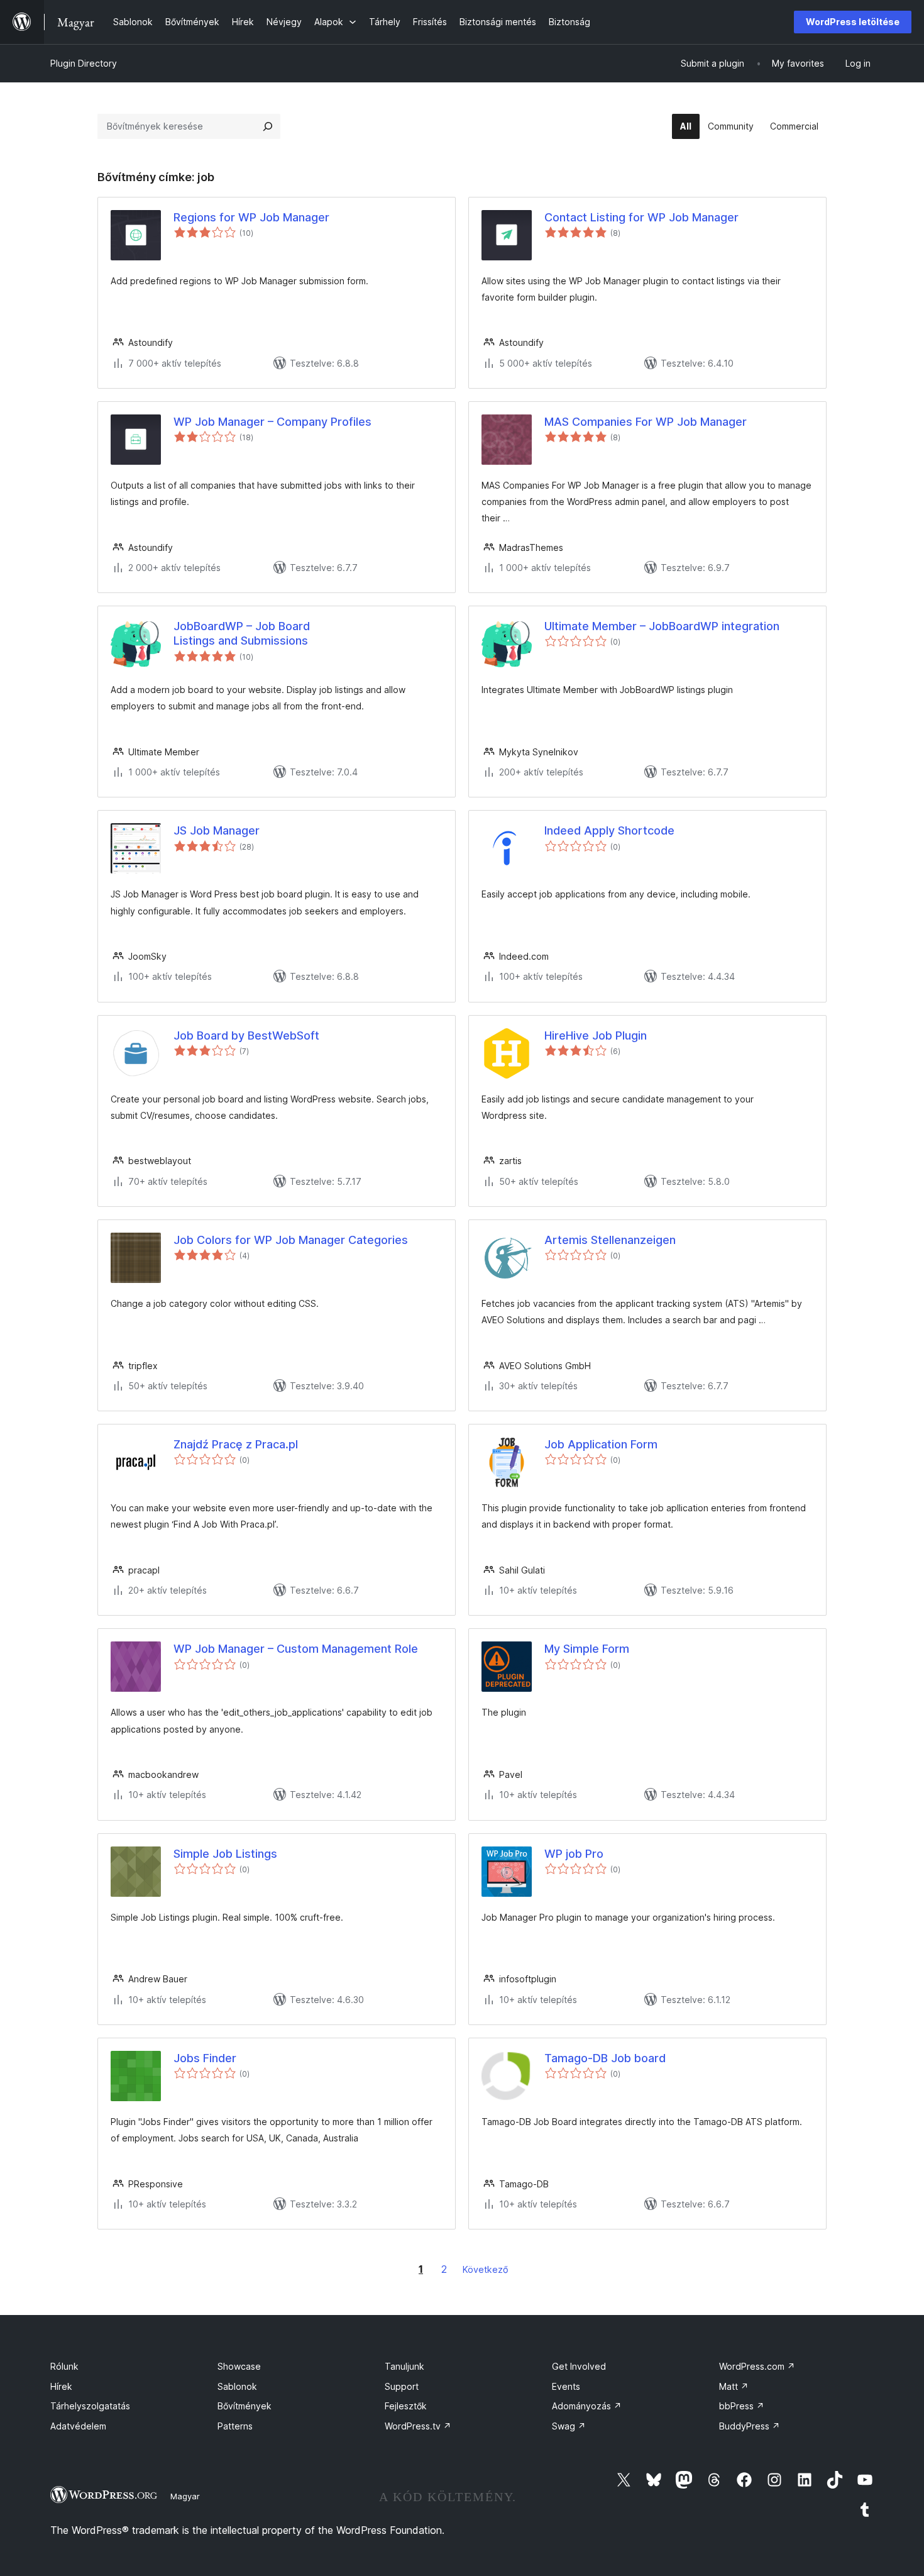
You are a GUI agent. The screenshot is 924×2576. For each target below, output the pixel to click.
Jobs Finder (205, 2058)
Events (566, 2386)
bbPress (742, 2406)
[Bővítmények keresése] (268, 126)
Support (402, 2386)
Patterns (235, 2426)
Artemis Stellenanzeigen (610, 1240)
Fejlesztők (406, 2406)
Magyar (185, 2496)
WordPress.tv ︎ (418, 2426)
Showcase (239, 2366)
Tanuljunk (404, 2366)
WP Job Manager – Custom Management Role (296, 1649)
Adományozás (587, 2406)
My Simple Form (587, 1649)
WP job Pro (574, 1854)
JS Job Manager (217, 830)
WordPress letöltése (853, 22)
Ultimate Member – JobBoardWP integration (662, 626)
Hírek (61, 2386)
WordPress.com (757, 2366)
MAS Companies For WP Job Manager (646, 422)
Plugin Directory (84, 63)
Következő (486, 2269)
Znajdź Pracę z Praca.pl (236, 1444)
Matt (734, 2386)
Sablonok (237, 2386)
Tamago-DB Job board (605, 2058)
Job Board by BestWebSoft (246, 1035)
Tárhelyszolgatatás (90, 2406)
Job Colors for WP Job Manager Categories (291, 1240)
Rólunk (64, 2366)
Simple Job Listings (225, 1854)
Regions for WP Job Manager (251, 217)
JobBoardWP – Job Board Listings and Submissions (242, 633)
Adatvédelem (78, 2426)
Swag (569, 2426)
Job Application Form (601, 1444)
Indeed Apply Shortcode (609, 830)
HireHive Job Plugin (596, 1035)
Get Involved (579, 2366)
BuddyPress (750, 2426)
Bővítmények (245, 2406)
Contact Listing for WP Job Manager (641, 217)
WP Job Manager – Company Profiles (272, 422)
